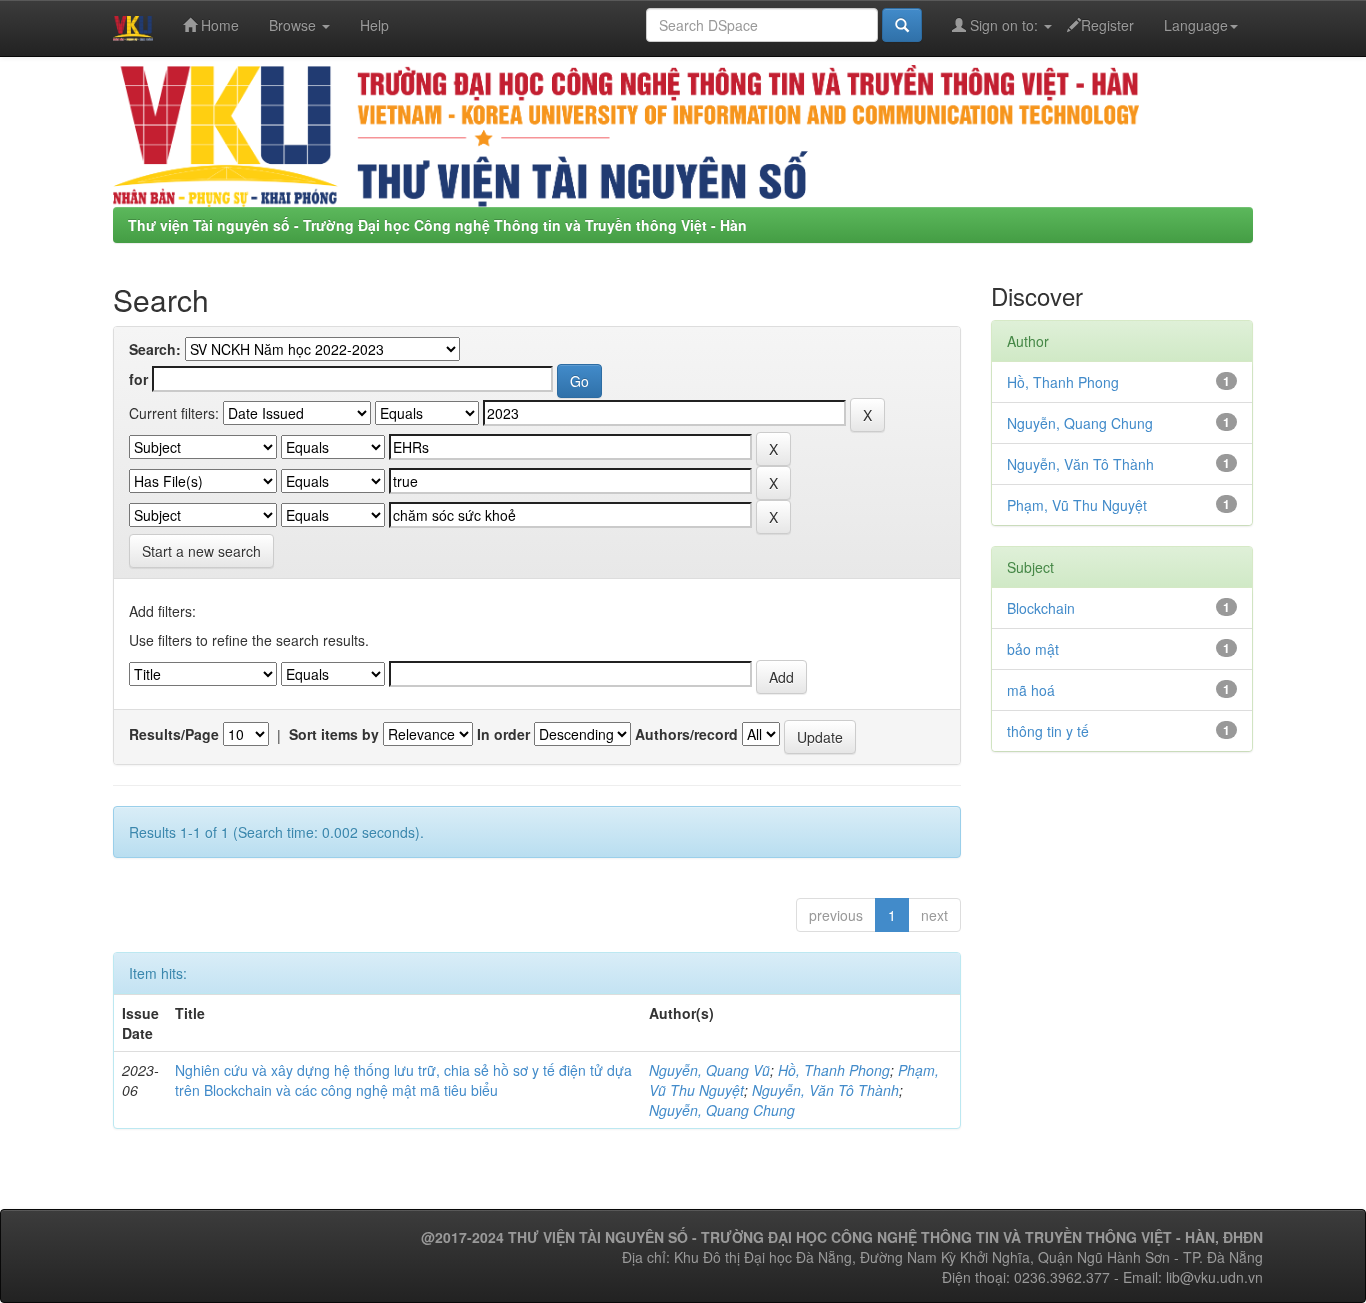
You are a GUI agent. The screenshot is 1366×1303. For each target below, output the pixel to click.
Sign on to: (1004, 25)
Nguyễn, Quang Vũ (709, 1070)
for (138, 379)
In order (503, 734)
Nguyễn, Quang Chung (722, 1110)
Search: (155, 349)
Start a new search (201, 551)
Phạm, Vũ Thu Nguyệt (1077, 505)
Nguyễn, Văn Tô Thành (825, 1090)
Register (1107, 25)
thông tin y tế (1048, 731)
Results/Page (174, 734)
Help (374, 25)
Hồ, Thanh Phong (834, 1070)
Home (218, 25)
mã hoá (1031, 690)
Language (1196, 25)
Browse (294, 25)
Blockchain (1041, 608)
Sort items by (334, 734)
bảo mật (1033, 649)
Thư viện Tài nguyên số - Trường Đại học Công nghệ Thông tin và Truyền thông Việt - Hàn (437, 225)
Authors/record (686, 734)
